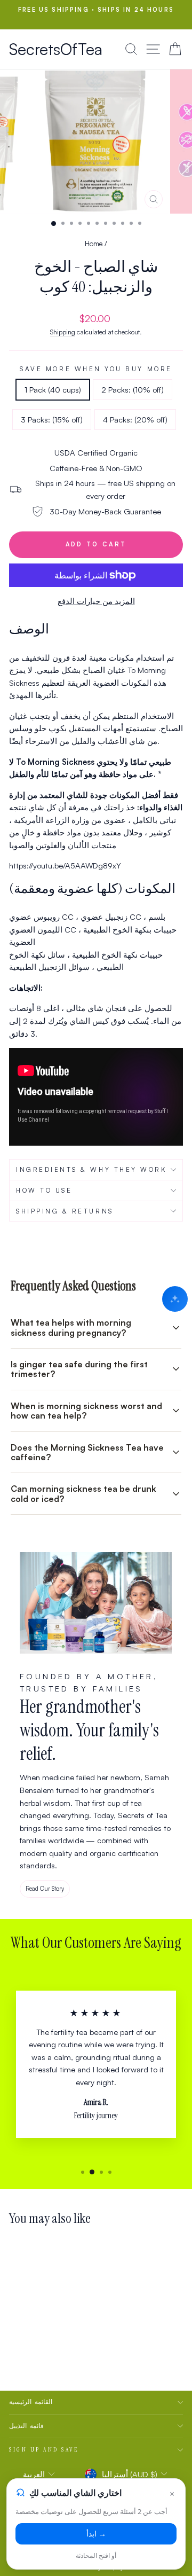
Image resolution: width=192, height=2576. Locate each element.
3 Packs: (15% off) (52, 420)
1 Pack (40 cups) (53, 390)
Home (94, 243)
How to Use (44, 1190)
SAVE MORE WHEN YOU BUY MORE (96, 369)
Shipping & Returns (65, 1211)
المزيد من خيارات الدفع (96, 601)
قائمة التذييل (26, 2426)
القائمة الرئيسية (31, 2402)
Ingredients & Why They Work (91, 1169)
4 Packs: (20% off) (135, 420)
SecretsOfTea (56, 49)
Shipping (63, 332)
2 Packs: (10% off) (133, 390)
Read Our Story (45, 1889)
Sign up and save (44, 2449)
